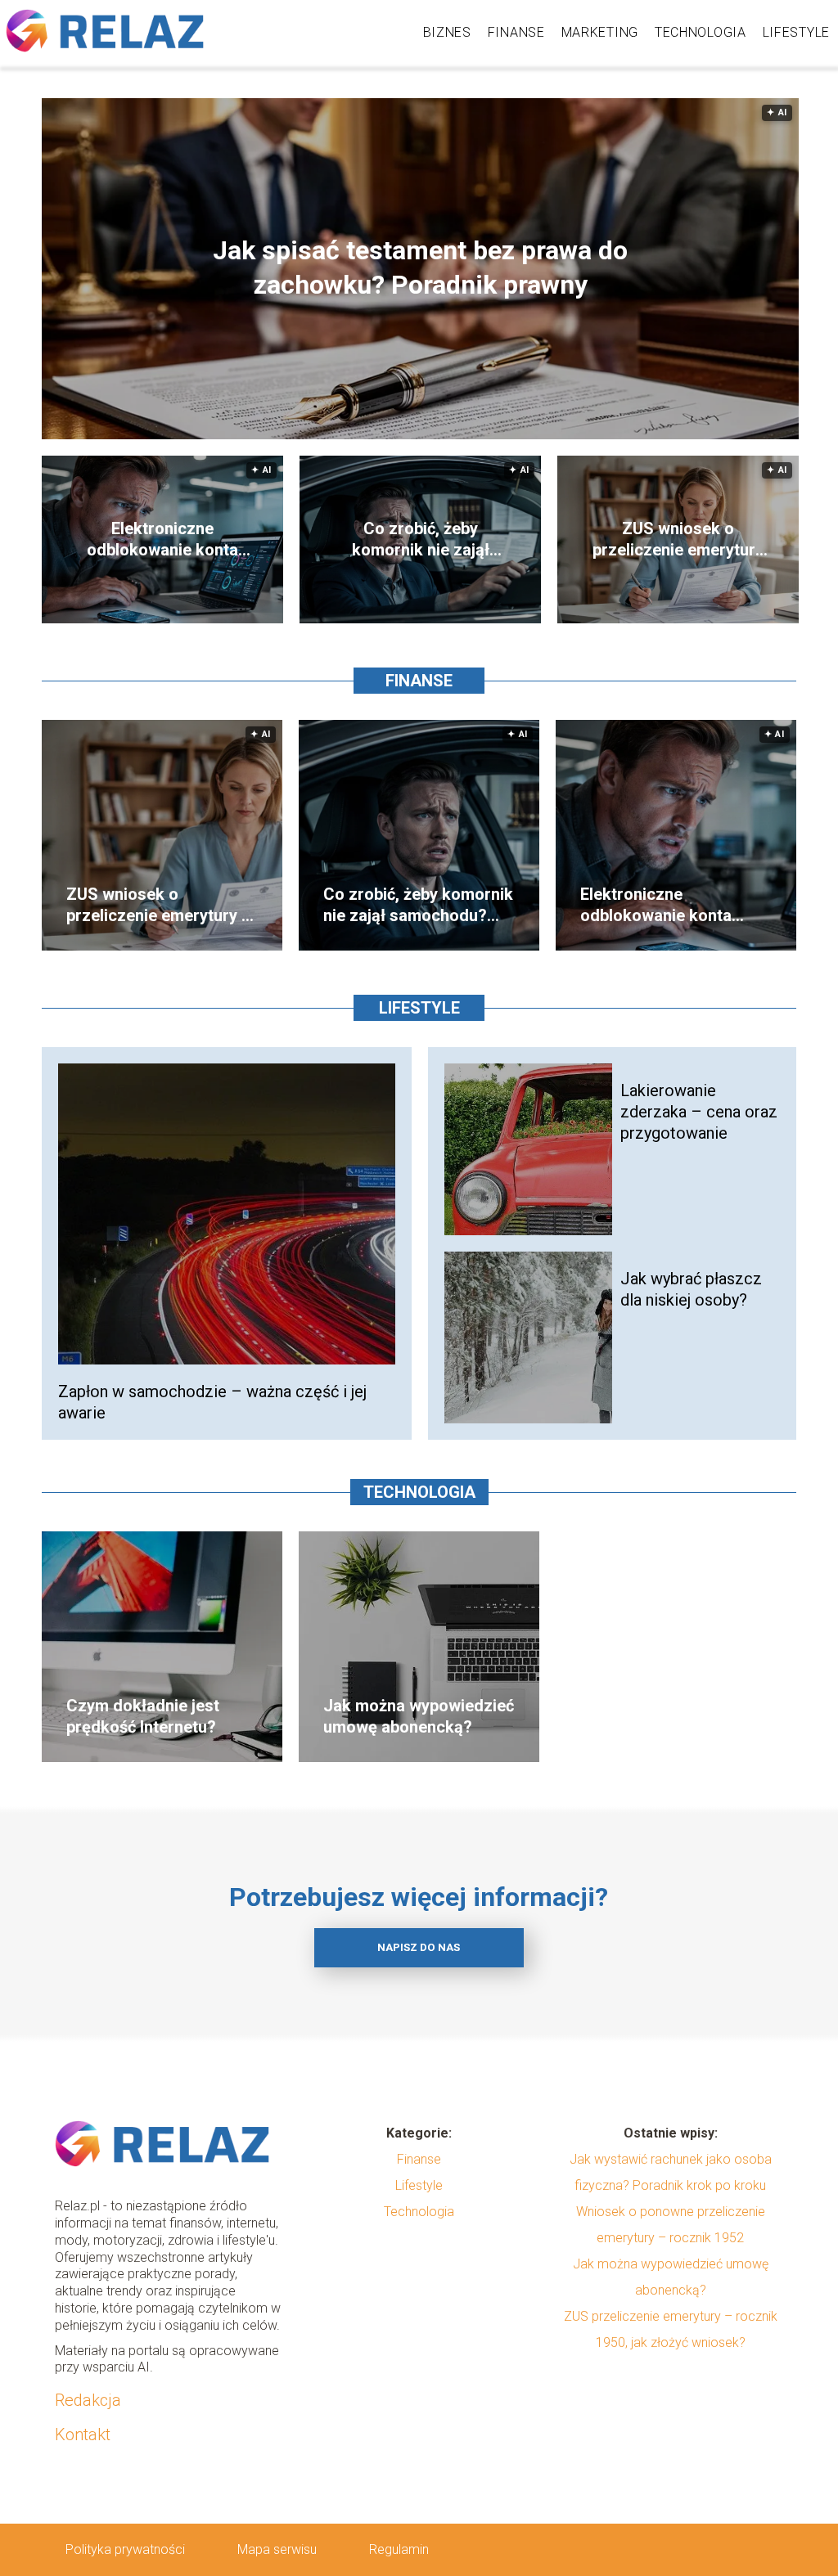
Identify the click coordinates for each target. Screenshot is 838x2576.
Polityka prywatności (125, 2549)
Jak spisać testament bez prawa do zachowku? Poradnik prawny (420, 268)
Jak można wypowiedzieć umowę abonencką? (419, 1716)
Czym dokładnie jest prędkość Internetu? (143, 1716)
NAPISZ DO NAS (419, 1947)
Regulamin (399, 2549)
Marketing (600, 32)
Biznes (447, 32)
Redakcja (88, 2400)
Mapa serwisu (277, 2549)
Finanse (516, 32)
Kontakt (83, 2434)
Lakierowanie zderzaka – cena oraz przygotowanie (699, 1112)
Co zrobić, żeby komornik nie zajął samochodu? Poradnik (420, 539)
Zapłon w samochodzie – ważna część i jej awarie (212, 1402)
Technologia (701, 32)
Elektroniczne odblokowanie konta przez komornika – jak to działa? (163, 539)
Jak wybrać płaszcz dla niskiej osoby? (691, 1289)
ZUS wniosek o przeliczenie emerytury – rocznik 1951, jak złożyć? (678, 539)
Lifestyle (796, 32)
